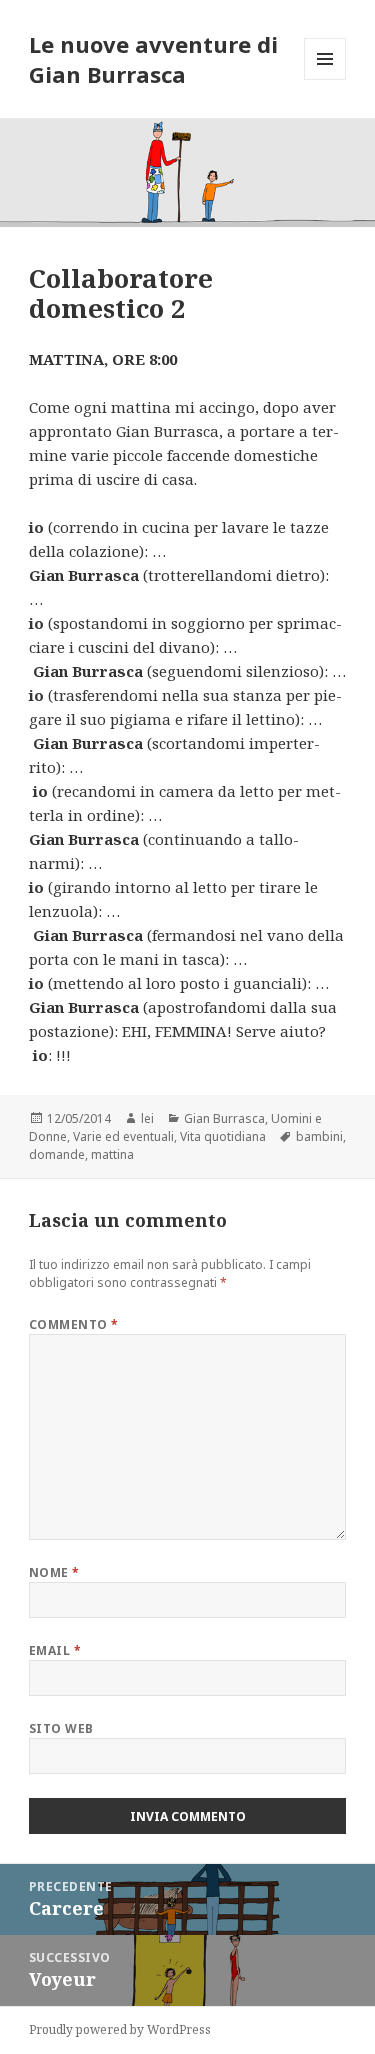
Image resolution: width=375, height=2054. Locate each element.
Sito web (61, 1728)
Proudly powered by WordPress (120, 2029)
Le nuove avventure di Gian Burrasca (153, 59)
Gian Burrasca (224, 1118)
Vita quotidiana (223, 1136)
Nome (54, 1572)
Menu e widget (325, 79)
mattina (112, 1154)
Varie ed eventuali (123, 1136)
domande (57, 1154)
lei (147, 1118)
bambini (319, 1136)
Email (55, 1650)
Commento (74, 1324)
